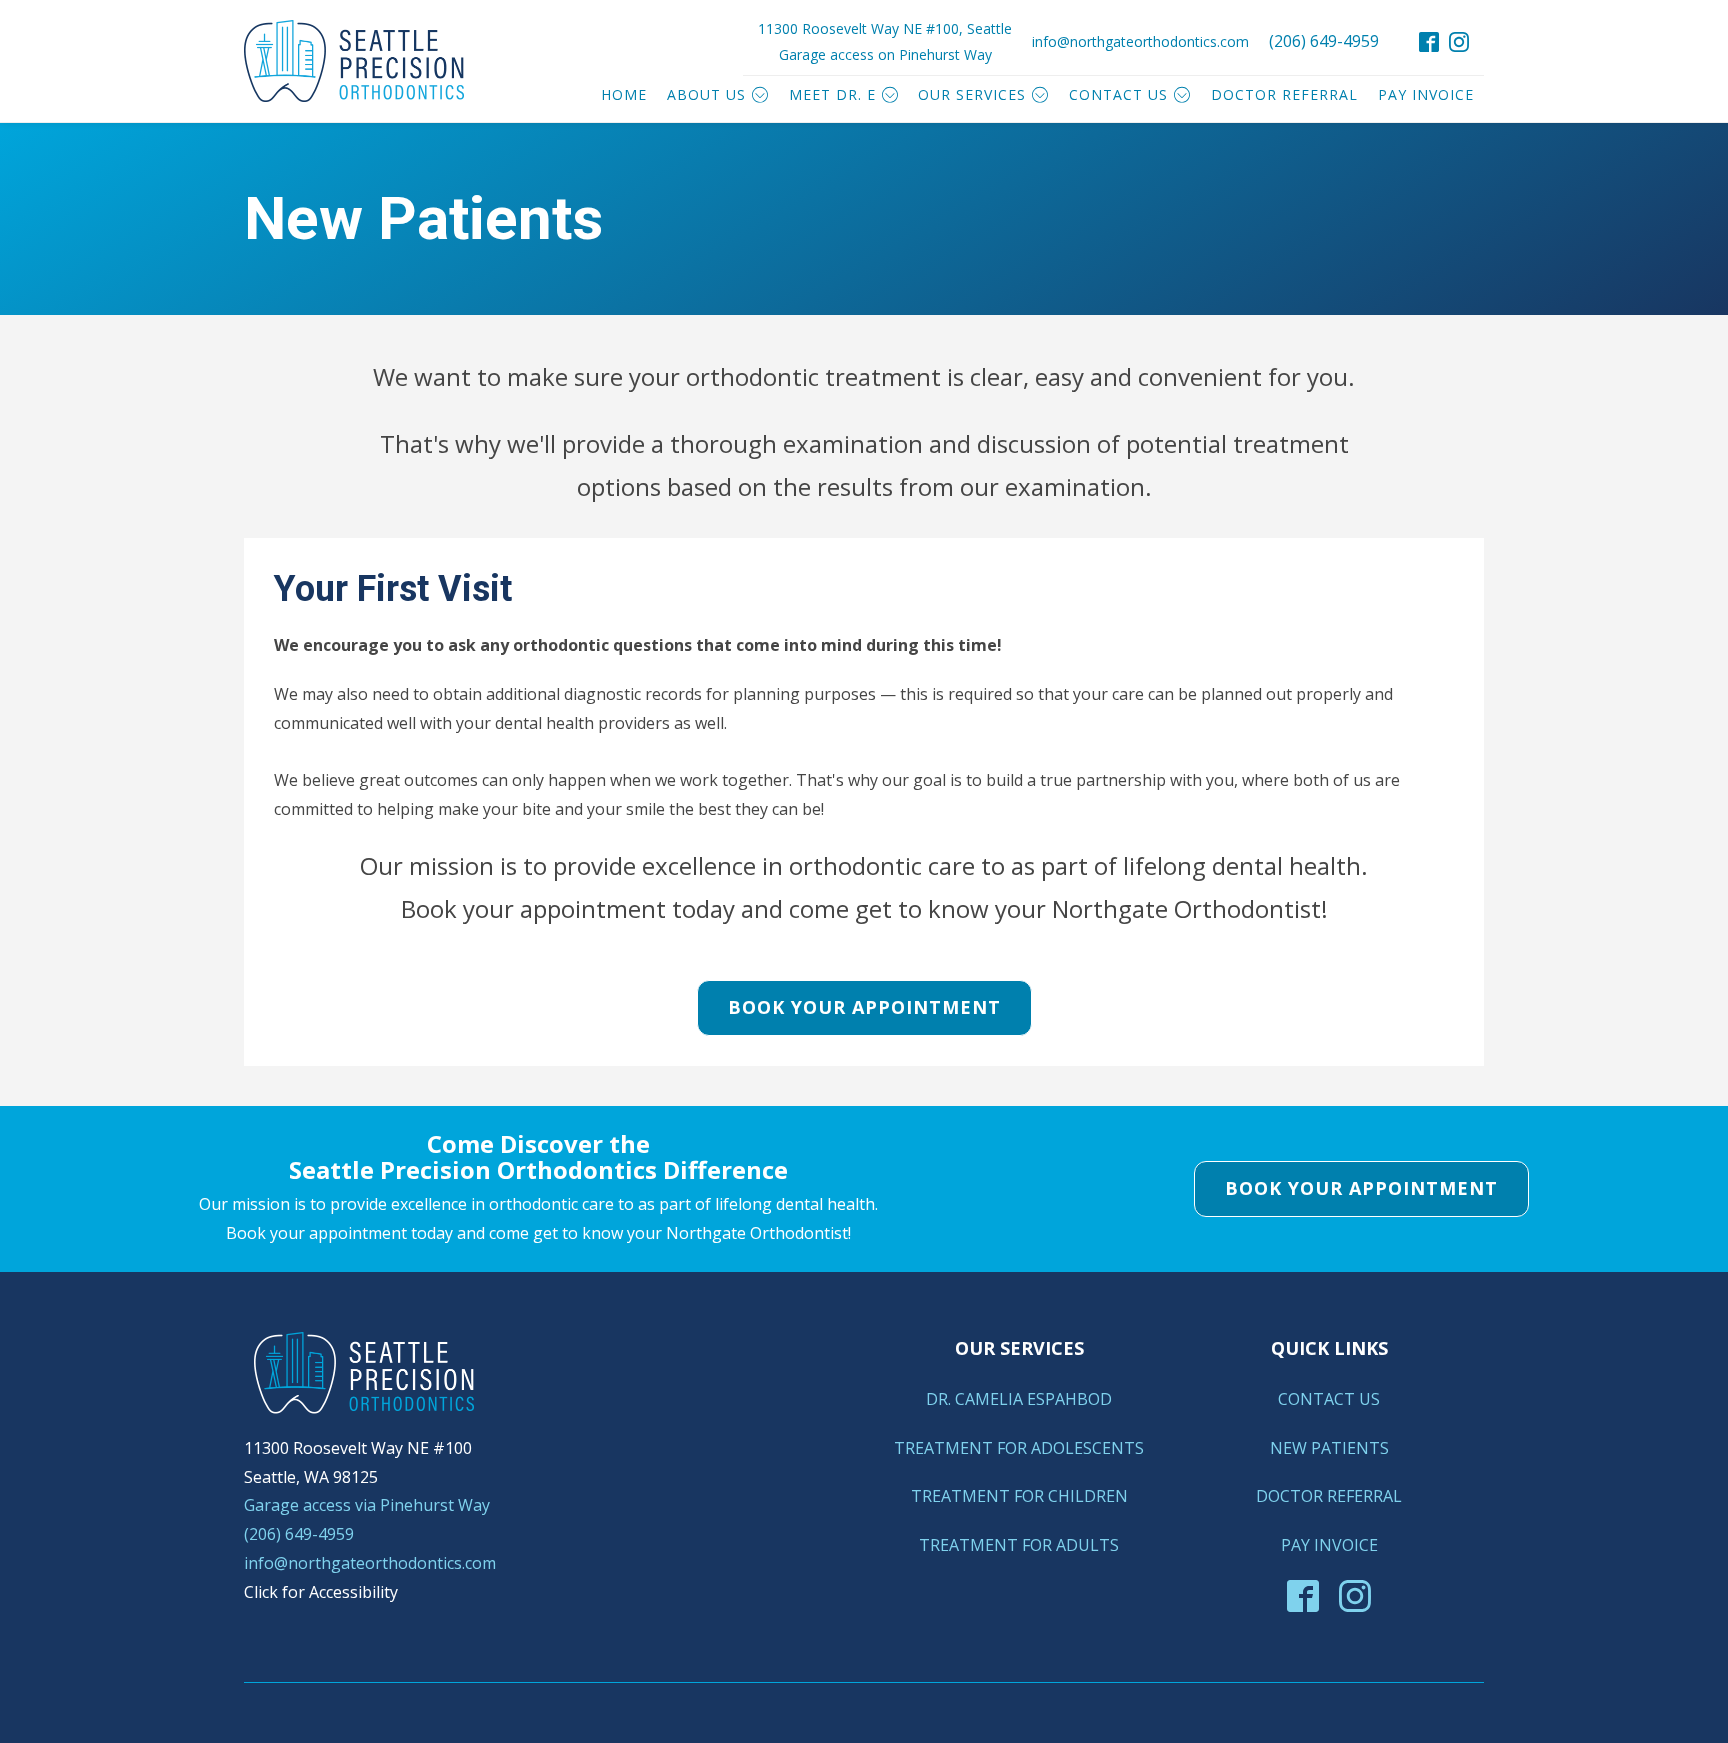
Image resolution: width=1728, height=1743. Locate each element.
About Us (706, 94)
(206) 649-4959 (1324, 41)
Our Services (972, 94)
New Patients (1329, 1448)
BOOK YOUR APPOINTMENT (864, 1007)
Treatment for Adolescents (1019, 1448)
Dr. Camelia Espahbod (1019, 1399)
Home (624, 94)
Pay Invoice (1426, 94)
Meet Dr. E (832, 94)
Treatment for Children (1019, 1496)
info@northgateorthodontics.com (1140, 41)
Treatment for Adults (1019, 1545)
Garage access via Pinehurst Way (367, 1505)
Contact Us (1118, 94)
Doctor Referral (1284, 94)
